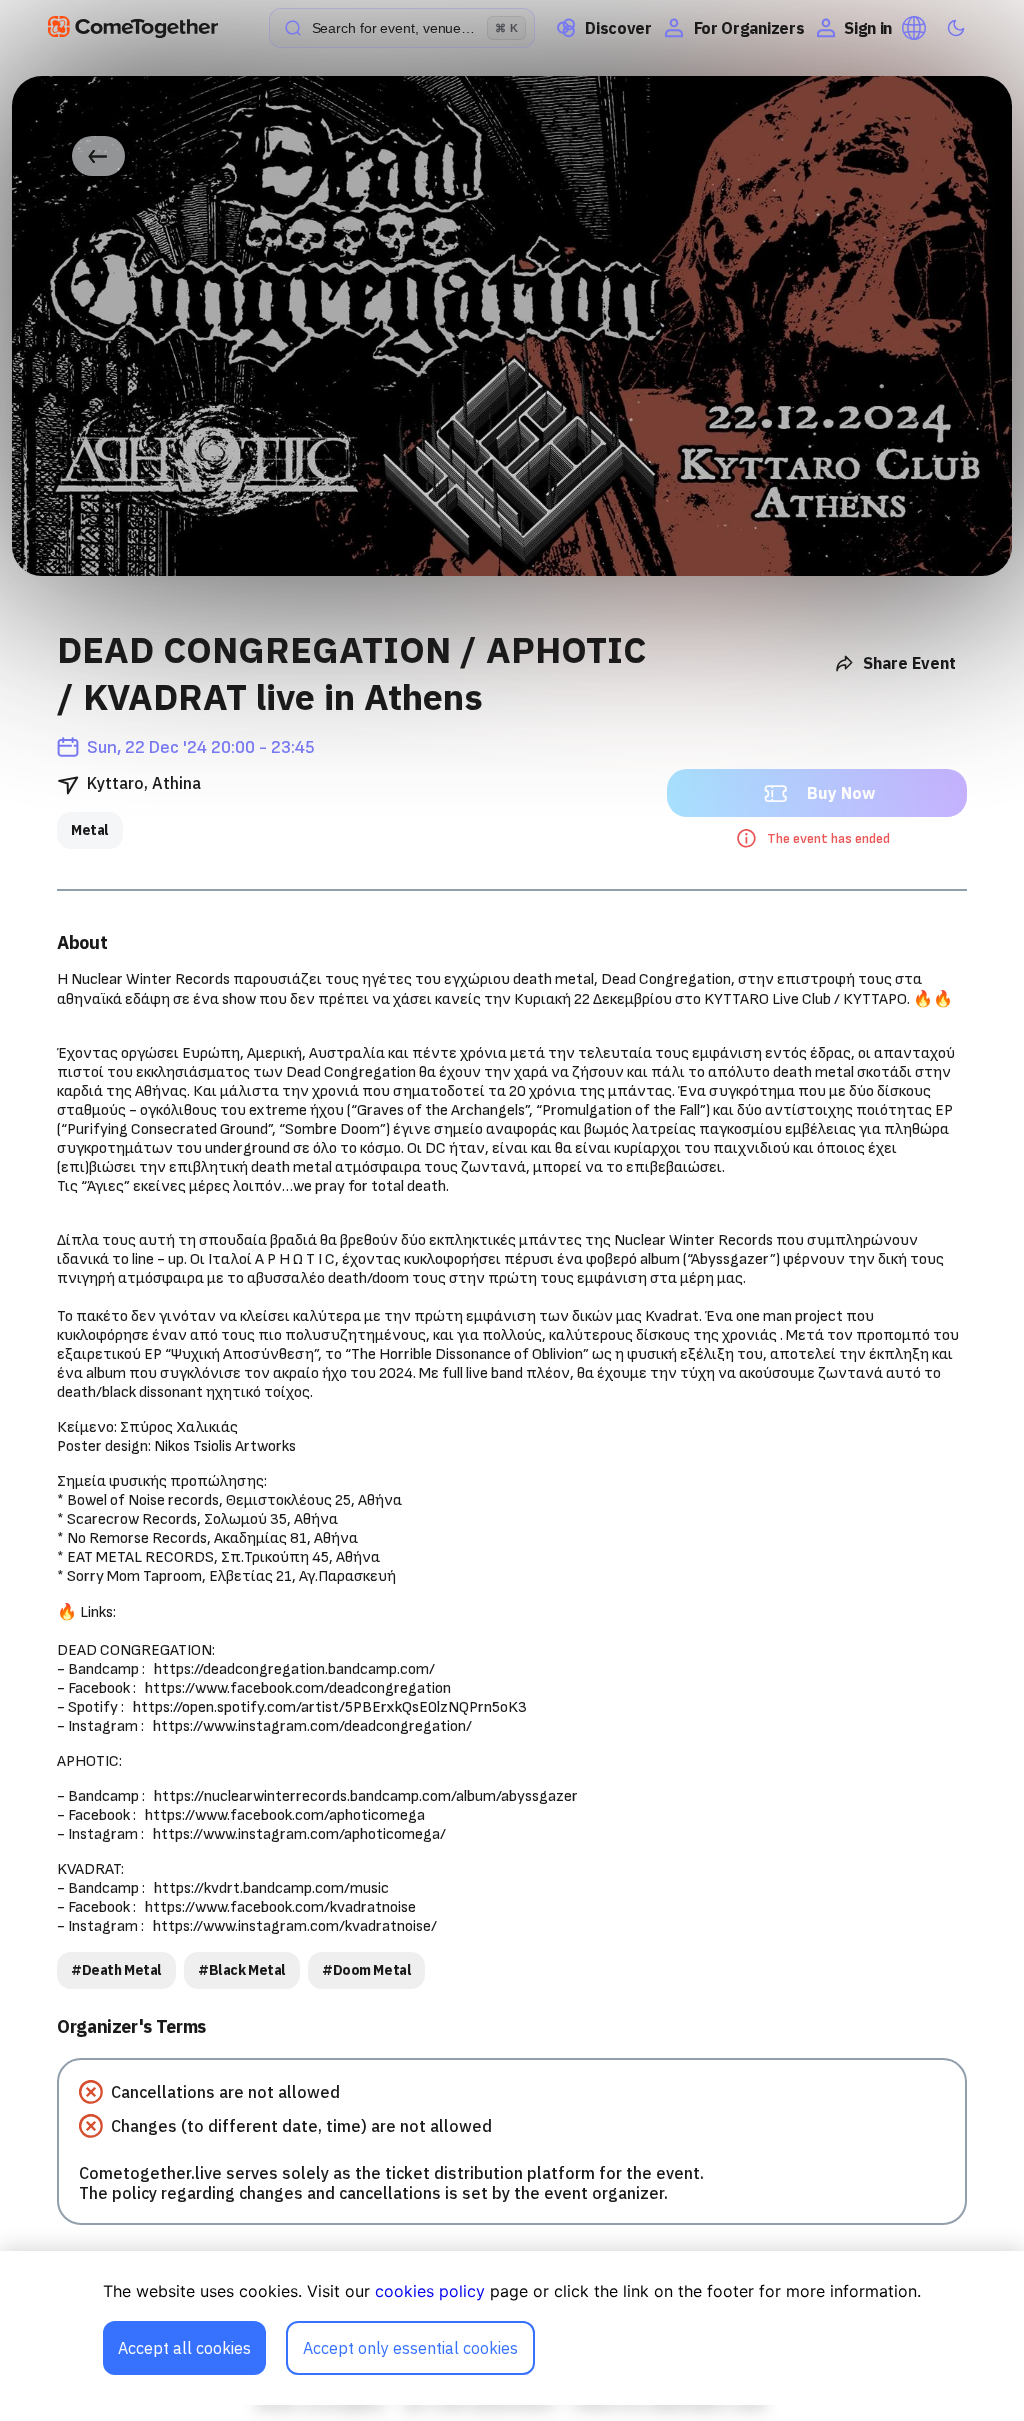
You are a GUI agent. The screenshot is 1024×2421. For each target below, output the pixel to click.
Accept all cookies (184, 2348)
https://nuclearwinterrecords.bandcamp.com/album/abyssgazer (366, 1796)
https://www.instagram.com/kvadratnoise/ (295, 1926)
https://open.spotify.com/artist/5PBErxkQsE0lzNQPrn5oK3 (330, 1707)
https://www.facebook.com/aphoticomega (285, 1815)
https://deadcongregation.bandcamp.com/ (294, 1669)
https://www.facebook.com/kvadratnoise (280, 1907)
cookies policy (430, 2291)
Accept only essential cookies (410, 2348)
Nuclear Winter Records (150, 979)
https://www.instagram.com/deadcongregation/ (312, 1726)
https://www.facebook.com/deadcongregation (298, 1688)
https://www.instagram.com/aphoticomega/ (299, 1834)
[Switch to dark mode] (956, 28)
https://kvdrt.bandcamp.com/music (271, 1888)
